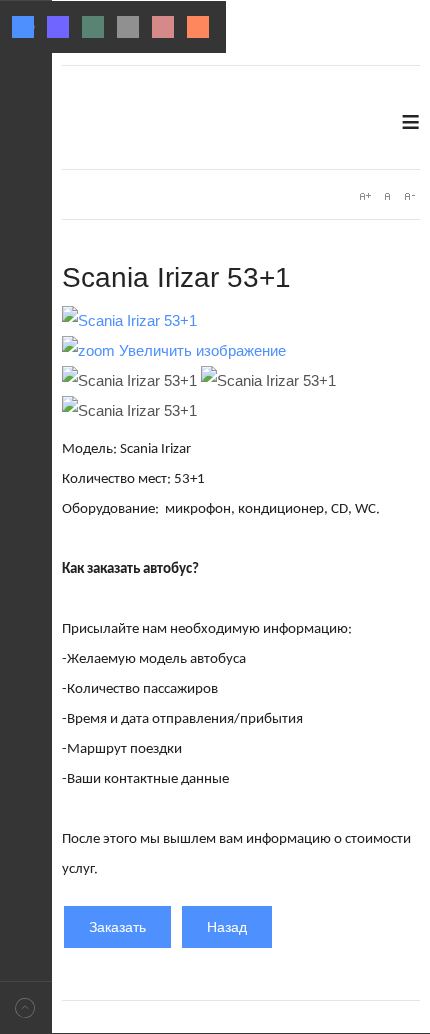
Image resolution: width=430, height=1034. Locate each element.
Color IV (128, 27)
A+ (365, 196)
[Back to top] (26, 1007)
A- (409, 196)
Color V (163, 27)
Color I (23, 27)
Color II (58, 27)
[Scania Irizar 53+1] (129, 381)
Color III (93, 27)
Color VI (198, 27)
